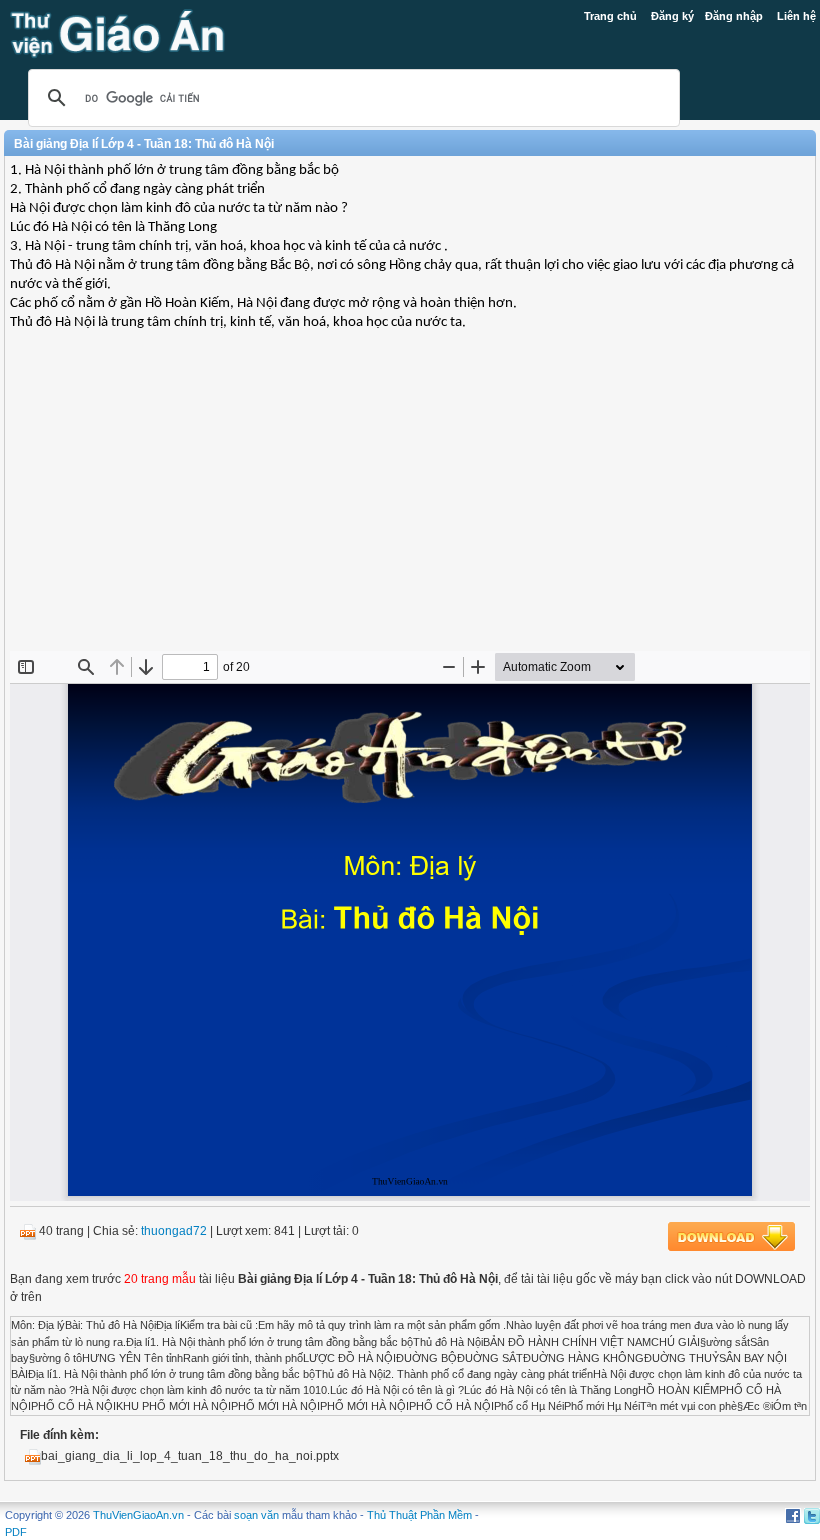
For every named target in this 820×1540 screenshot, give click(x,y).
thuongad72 (174, 1231)
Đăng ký (672, 16)
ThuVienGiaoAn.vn (138, 1515)
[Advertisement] (410, 506)
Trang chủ (610, 16)
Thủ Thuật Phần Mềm (419, 1515)
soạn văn (256, 1515)
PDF (16, 1532)
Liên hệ (796, 16)
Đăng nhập (734, 16)
